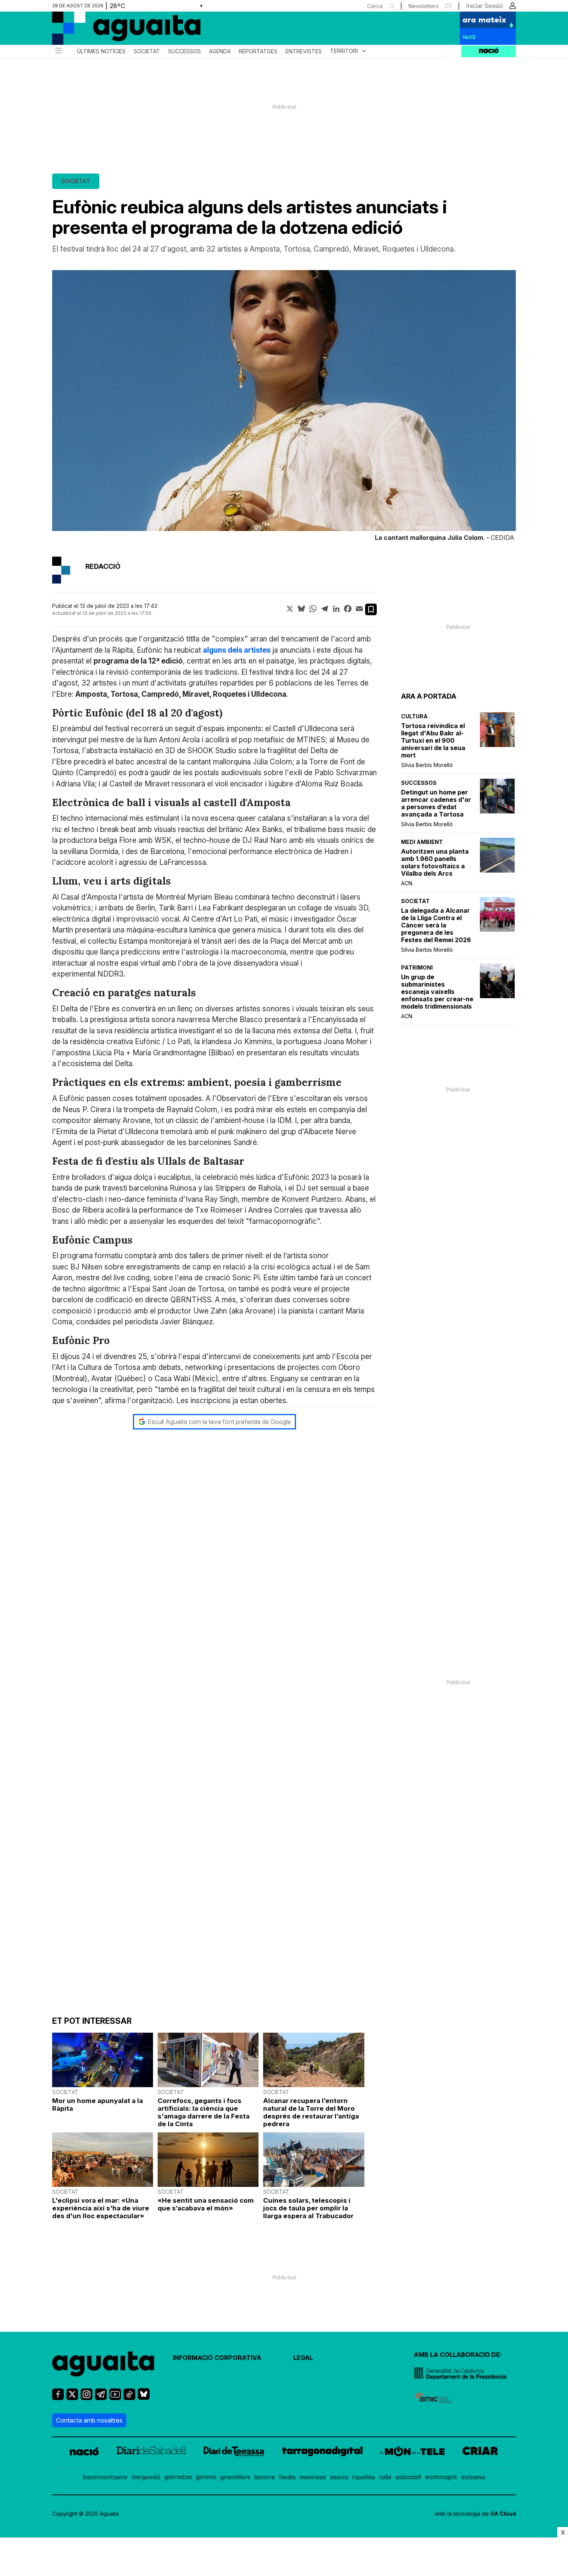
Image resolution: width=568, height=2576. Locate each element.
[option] (284, 407)
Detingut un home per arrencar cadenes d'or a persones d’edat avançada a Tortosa (436, 803)
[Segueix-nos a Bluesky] (144, 2397)
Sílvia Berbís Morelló (427, 765)
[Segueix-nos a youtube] (115, 2398)
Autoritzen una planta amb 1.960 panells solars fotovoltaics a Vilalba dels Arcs (435, 863)
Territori (349, 51)
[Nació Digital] (128, 31)
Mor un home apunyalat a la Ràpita (98, 2105)
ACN (407, 883)
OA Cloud (503, 2514)
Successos (185, 51)
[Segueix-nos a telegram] (101, 2398)
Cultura (414, 716)
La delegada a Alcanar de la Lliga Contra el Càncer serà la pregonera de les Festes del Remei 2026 (436, 925)
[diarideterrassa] (234, 2453)
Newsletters (423, 6)
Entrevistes (304, 51)
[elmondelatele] (412, 2453)
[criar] (480, 2453)
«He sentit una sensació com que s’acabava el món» (206, 2204)
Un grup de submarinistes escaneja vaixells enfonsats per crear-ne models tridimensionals (437, 992)
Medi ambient (422, 842)
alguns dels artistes (237, 650)
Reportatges (258, 51)
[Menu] (58, 51)
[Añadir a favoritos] (371, 609)
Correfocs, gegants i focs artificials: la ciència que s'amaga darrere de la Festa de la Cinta (204, 2112)
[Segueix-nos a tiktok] (129, 2398)
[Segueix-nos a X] (72, 2398)
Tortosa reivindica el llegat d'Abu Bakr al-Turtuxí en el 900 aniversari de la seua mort (433, 741)
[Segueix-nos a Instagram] (87, 2398)
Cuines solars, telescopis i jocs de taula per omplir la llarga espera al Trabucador (308, 2208)
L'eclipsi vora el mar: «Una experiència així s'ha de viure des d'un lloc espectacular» (101, 2208)
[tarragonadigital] (322, 2453)
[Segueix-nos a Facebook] (58, 2398)
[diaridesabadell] (151, 2453)
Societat (147, 51)
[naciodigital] (84, 2453)
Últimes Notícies (101, 51)
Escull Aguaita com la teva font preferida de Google (219, 1422)
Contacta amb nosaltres (89, 2420)
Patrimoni (417, 967)
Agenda (220, 51)
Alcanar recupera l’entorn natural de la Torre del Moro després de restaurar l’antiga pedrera (311, 2112)
